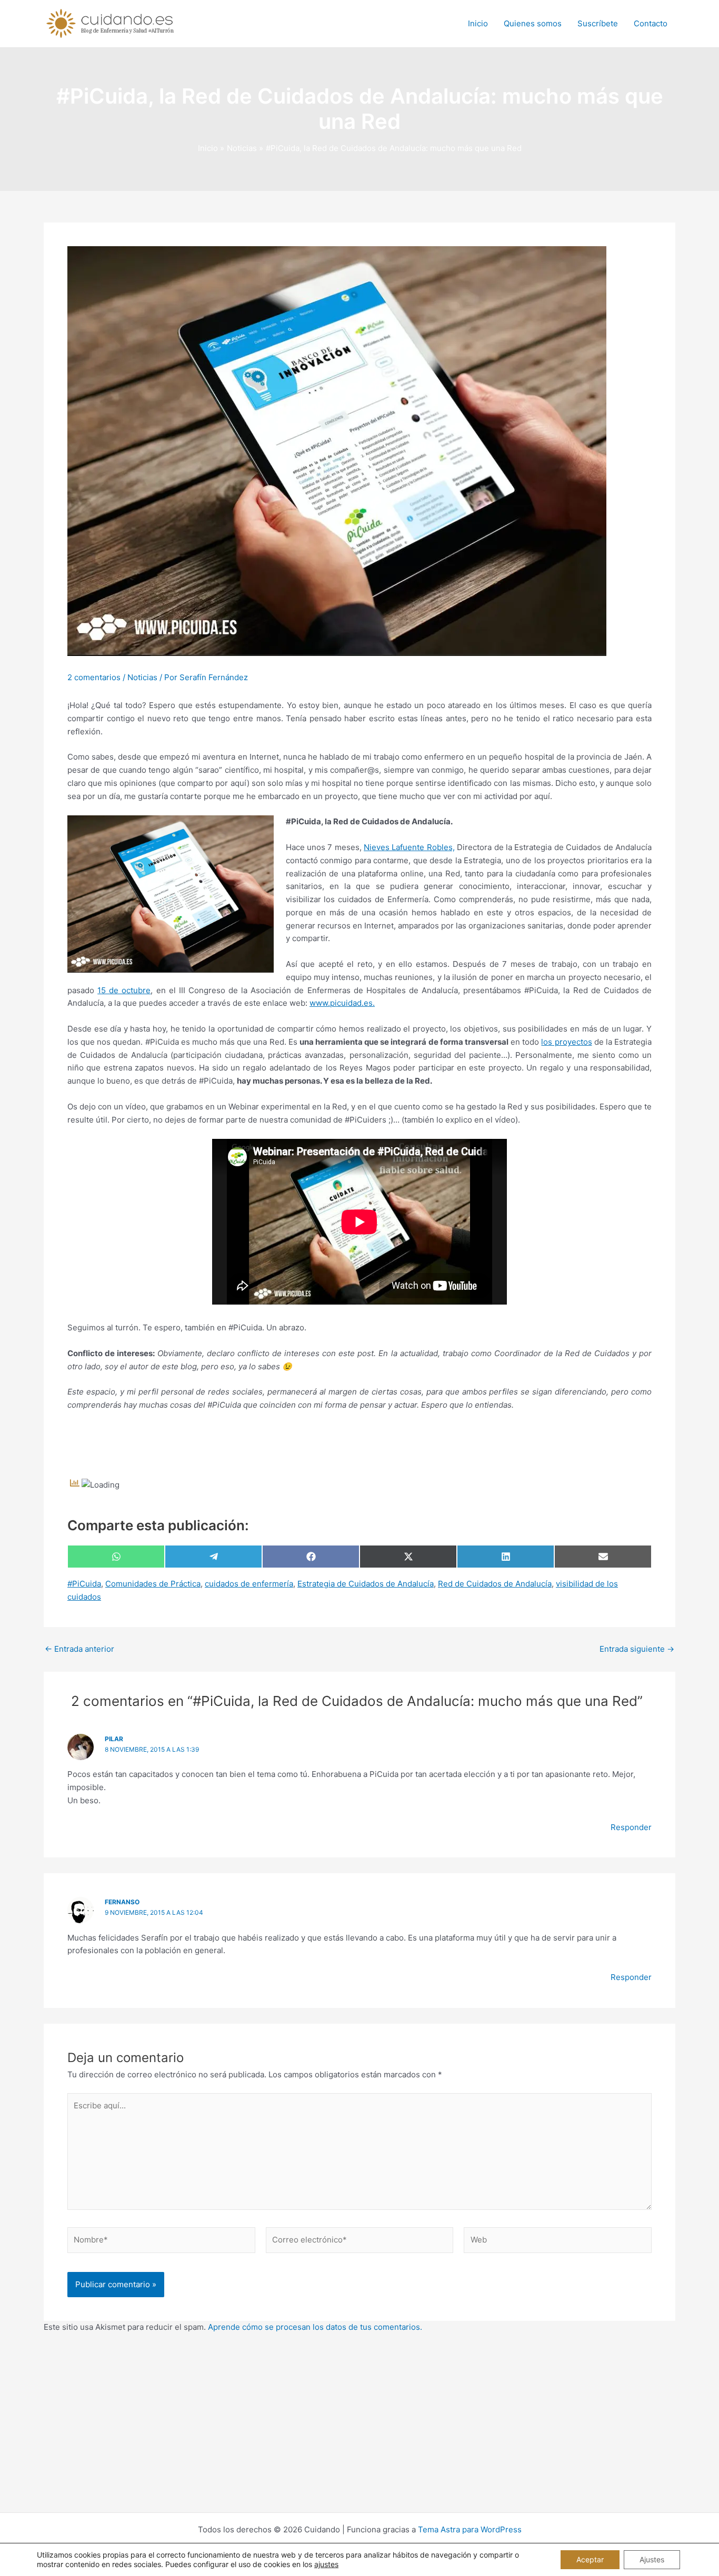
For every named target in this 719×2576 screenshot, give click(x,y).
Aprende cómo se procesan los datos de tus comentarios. (315, 2327)
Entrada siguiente (637, 1649)
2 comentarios (94, 677)
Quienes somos (533, 23)
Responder (631, 1827)
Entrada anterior (79, 1649)
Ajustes (652, 2559)
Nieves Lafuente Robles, (409, 847)
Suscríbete (598, 23)
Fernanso (122, 1902)
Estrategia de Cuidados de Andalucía (366, 1584)
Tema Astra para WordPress (470, 2529)
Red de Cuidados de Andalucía (495, 1584)
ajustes (326, 2564)
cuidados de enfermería (249, 1584)
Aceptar (590, 2559)
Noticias (142, 677)
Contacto (651, 23)
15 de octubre (124, 990)
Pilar (114, 1739)
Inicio (478, 23)
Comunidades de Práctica (153, 1584)
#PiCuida (84, 1584)
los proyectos (566, 1042)
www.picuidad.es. (342, 1003)
